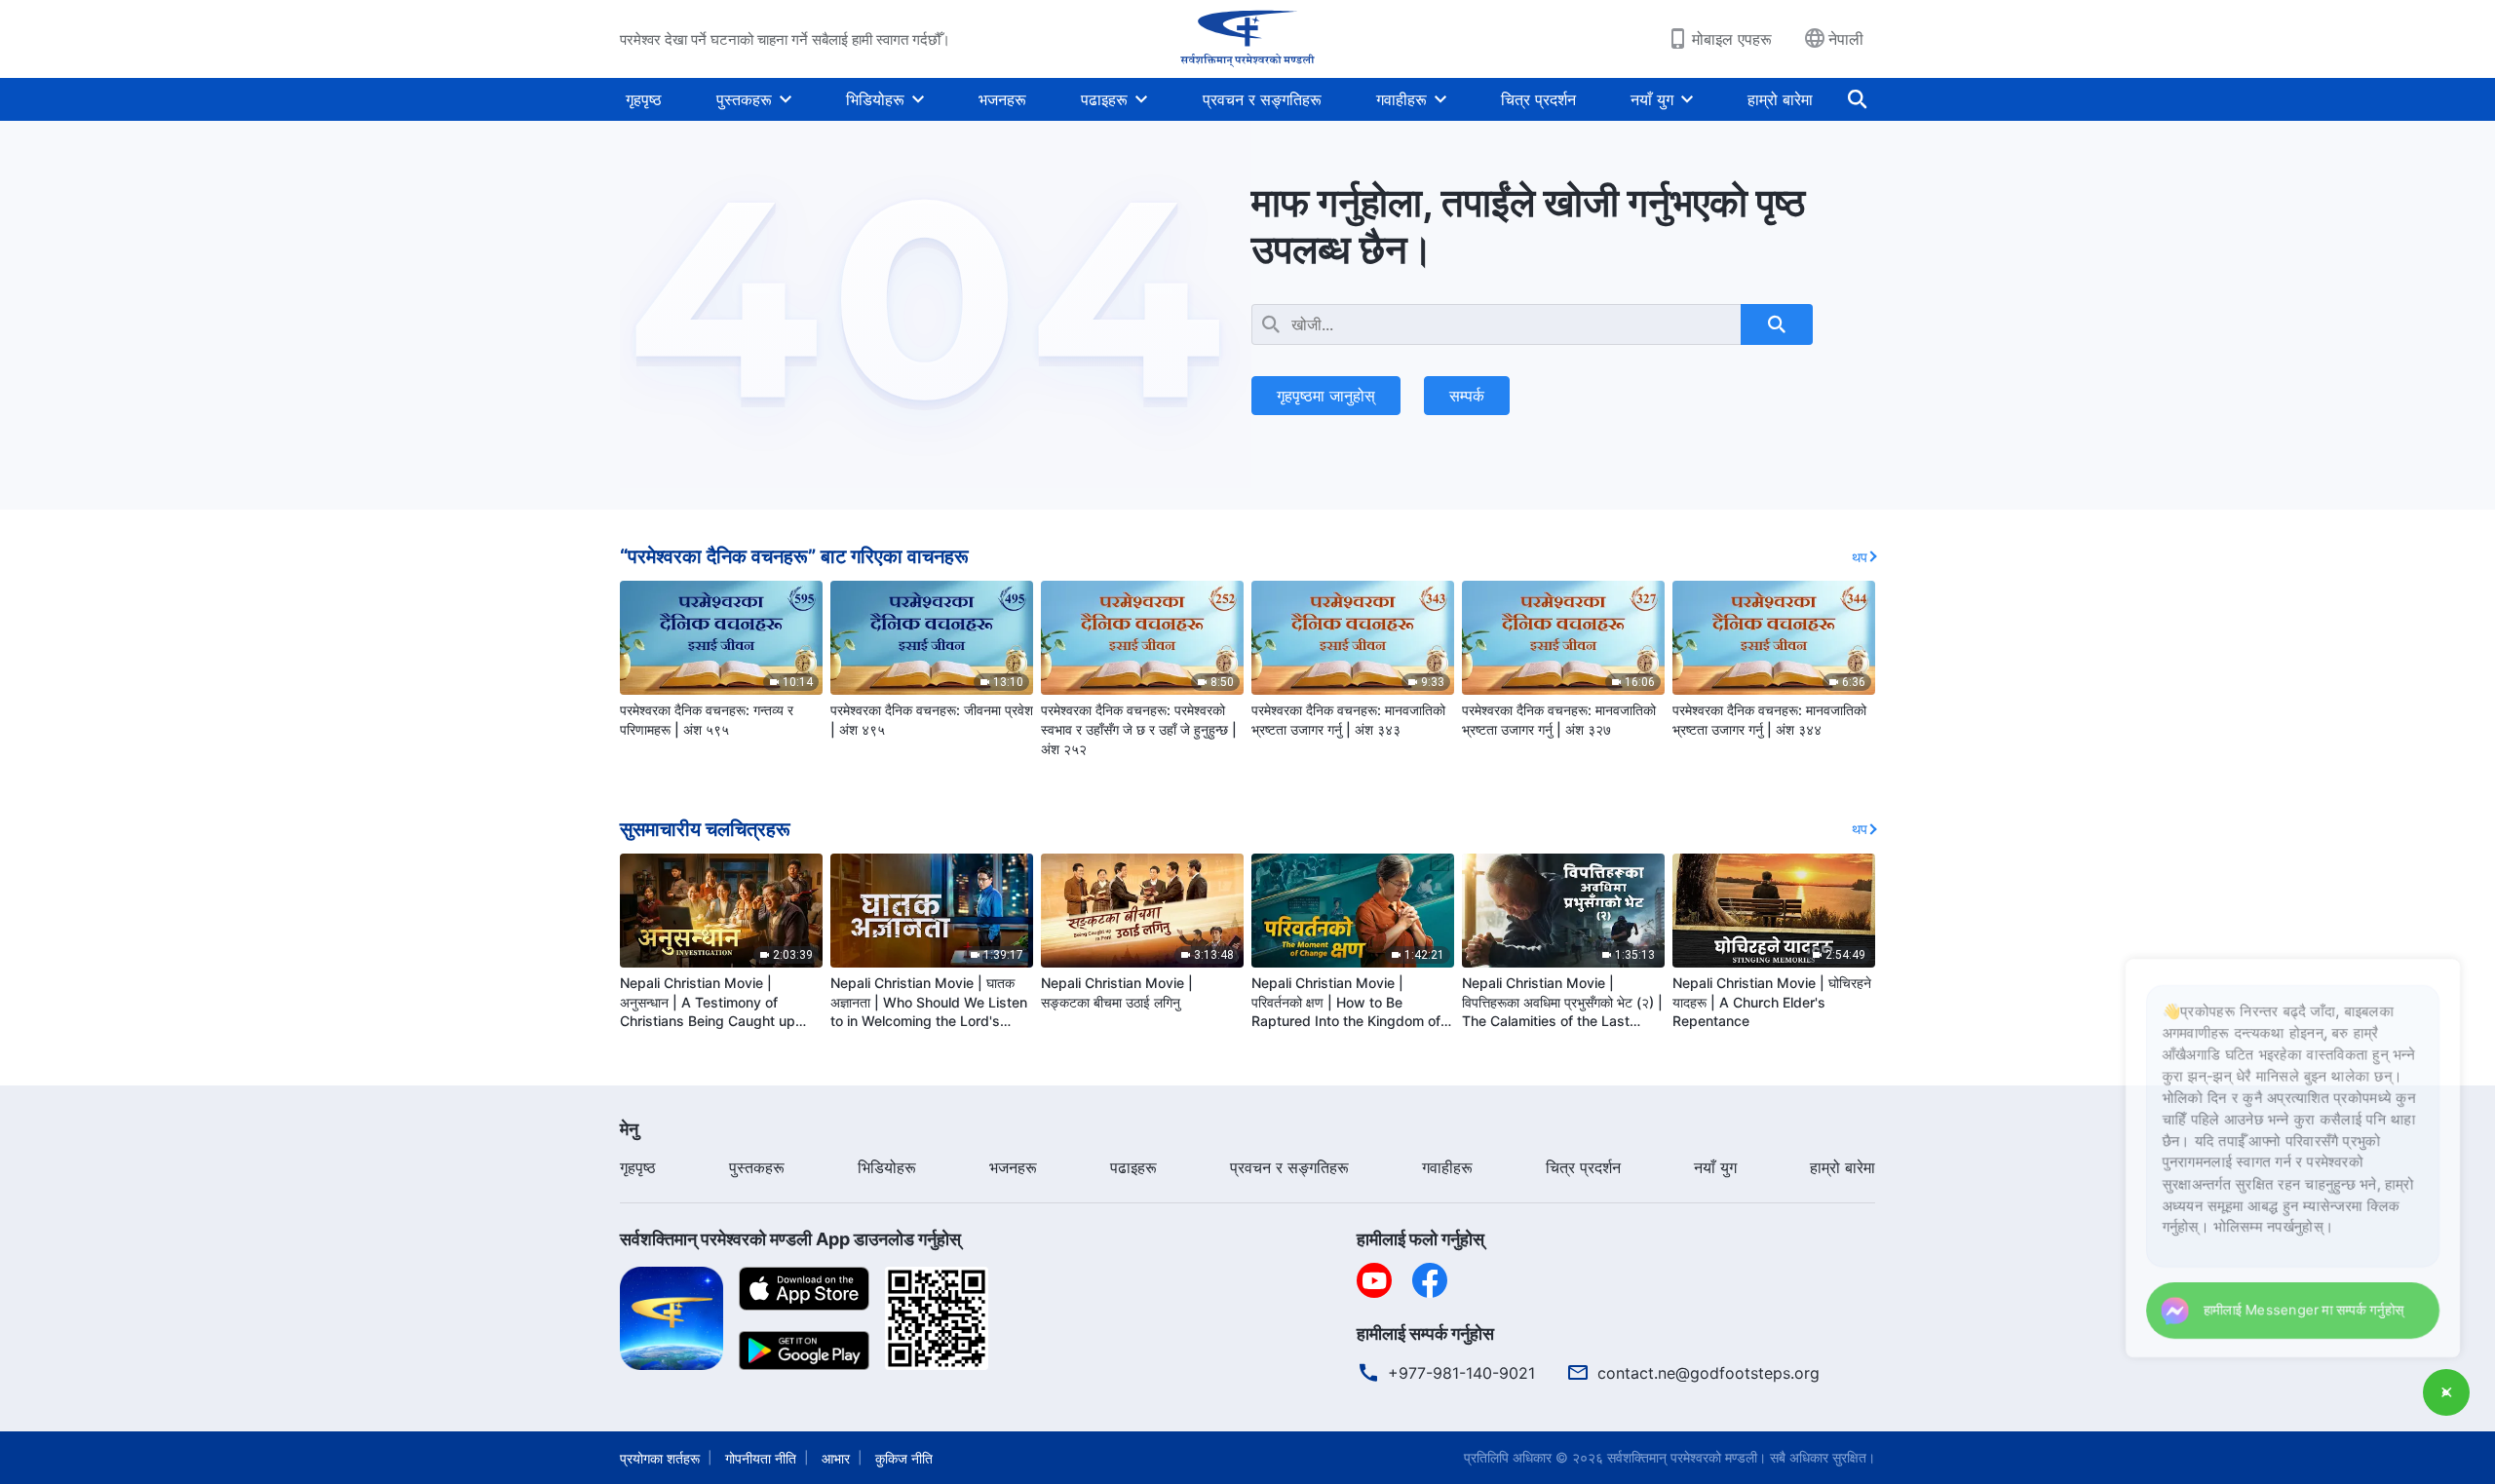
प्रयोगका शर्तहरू (660, 1458)
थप (1860, 557)
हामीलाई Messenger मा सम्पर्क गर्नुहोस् (2289, 1307)
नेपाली (1846, 39)
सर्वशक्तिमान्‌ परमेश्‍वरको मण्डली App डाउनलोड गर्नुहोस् (790, 1239)
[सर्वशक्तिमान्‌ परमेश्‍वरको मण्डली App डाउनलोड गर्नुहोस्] (672, 1316)
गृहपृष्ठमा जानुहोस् (1326, 396)
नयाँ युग (1652, 99)
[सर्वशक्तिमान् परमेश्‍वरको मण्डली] (1247, 39)
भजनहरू (1002, 99)
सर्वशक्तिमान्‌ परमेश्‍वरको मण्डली (1682, 1457)
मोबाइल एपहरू (1732, 39)
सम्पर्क (1467, 396)
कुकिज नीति (904, 1458)
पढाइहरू (1104, 99)
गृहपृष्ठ (644, 99)
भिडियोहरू (875, 99)
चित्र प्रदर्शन (1538, 99)
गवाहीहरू (1401, 99)
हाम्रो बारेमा (1780, 99)
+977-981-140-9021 (1461, 1373)
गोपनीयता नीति (761, 1458)
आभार (836, 1458)
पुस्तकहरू (744, 99)
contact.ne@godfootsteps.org (1708, 1373)
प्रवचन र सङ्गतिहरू (1262, 99)
